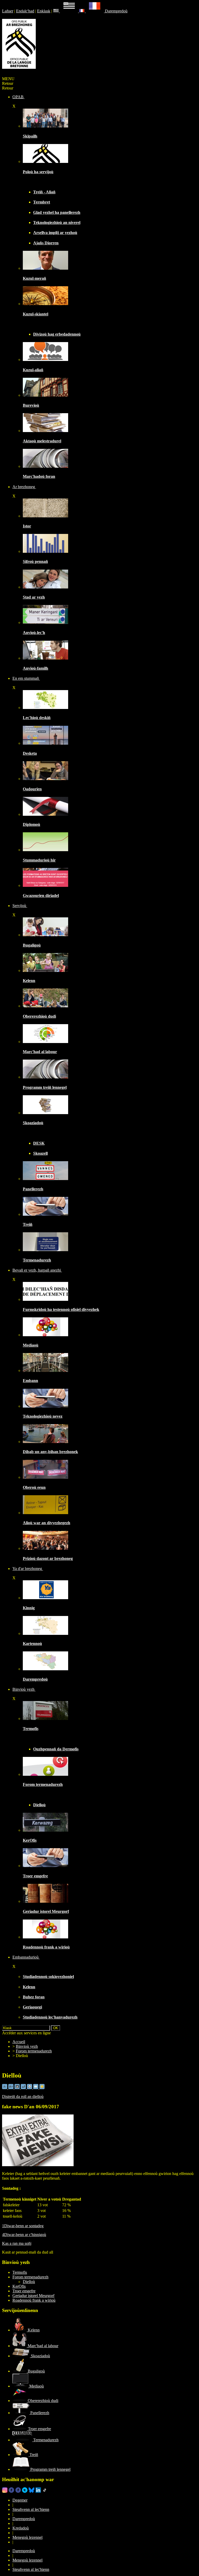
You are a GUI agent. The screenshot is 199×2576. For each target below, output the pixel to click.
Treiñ (28, 1224)
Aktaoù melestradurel (42, 441)
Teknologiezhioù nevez (43, 1416)
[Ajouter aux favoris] (42, 2088)
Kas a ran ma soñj (17, 2243)
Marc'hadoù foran (39, 476)
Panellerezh (33, 1189)
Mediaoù (31, 1345)
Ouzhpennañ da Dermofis (56, 1749)
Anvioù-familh (35, 668)
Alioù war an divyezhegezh (47, 1523)
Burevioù (31, 405)
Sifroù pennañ (35, 561)
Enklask (44, 11)
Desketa (30, 753)
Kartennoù (32, 1644)
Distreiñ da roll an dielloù (23, 2097)
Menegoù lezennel (27, 2537)
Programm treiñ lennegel (45, 1087)
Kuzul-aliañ (33, 370)
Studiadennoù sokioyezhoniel (48, 1977)
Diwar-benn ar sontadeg (23, 2226)
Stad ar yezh (34, 597)
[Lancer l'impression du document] (30, 2088)
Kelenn (29, 981)
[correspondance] (66, 11)
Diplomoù (31, 824)
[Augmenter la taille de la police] (11, 2088)
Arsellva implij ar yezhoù (55, 233)
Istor (27, 526)
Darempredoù (116, 11)
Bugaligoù (32, 945)
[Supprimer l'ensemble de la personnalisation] (24, 2088)
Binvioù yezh (27, 2046)
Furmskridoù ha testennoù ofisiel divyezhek (61, 1309)
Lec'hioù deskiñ (37, 718)
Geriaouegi (32, 2007)
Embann (30, 1381)
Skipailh (30, 136)
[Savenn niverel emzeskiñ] (45, 743)
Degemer (20, 2500)
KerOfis (30, 1840)
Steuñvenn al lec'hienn (31, 2509)
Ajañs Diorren (46, 243)
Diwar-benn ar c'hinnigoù (24, 2235)
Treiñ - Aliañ (44, 192)
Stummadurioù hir (39, 860)
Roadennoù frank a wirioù (46, 1947)
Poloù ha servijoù (38, 172)
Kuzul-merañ (34, 278)
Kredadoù (21, 2528)
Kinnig (29, 1608)
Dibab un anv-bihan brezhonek (50, 1452)
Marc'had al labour (40, 1052)
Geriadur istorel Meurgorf (46, 1911)
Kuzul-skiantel (35, 314)
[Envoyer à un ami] (36, 2088)
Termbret (42, 202)
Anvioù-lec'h (34, 633)
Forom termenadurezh (43, 1784)
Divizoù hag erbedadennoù (57, 334)
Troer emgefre (35, 1876)
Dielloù (39, 1805)
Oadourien (32, 789)
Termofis (31, 1729)
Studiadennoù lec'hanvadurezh (50, 2017)
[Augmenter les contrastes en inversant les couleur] (18, 2088)
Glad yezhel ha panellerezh (57, 212)
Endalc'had (25, 11)
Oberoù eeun (34, 1487)
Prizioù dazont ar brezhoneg (48, 1558)
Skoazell (40, 1153)
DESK (39, 1143)
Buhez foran (34, 1997)
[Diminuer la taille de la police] (5, 2088)
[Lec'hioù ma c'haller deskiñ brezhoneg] (45, 708)
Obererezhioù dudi (39, 1016)
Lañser (8, 11)
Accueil (19, 2042)
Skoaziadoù (33, 1123)
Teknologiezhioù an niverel (57, 222)
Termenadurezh (37, 1260)
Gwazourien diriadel (41, 896)
